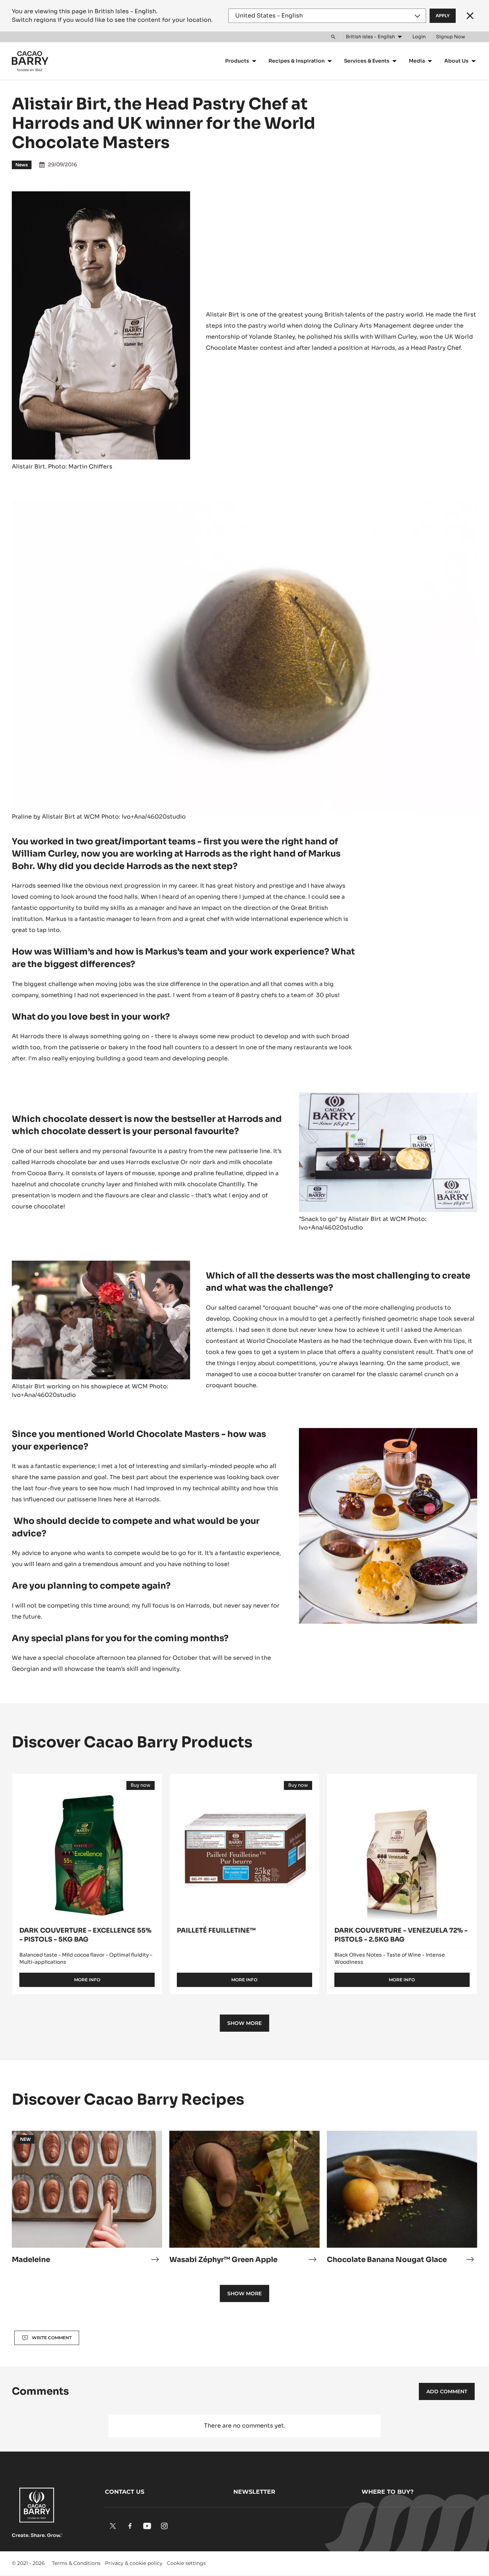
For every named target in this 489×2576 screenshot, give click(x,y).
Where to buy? (388, 2492)
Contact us (125, 2492)
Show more (245, 2023)
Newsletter (254, 2492)
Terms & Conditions (76, 2563)
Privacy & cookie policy (134, 2563)
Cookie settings (186, 2563)
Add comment (447, 2391)
